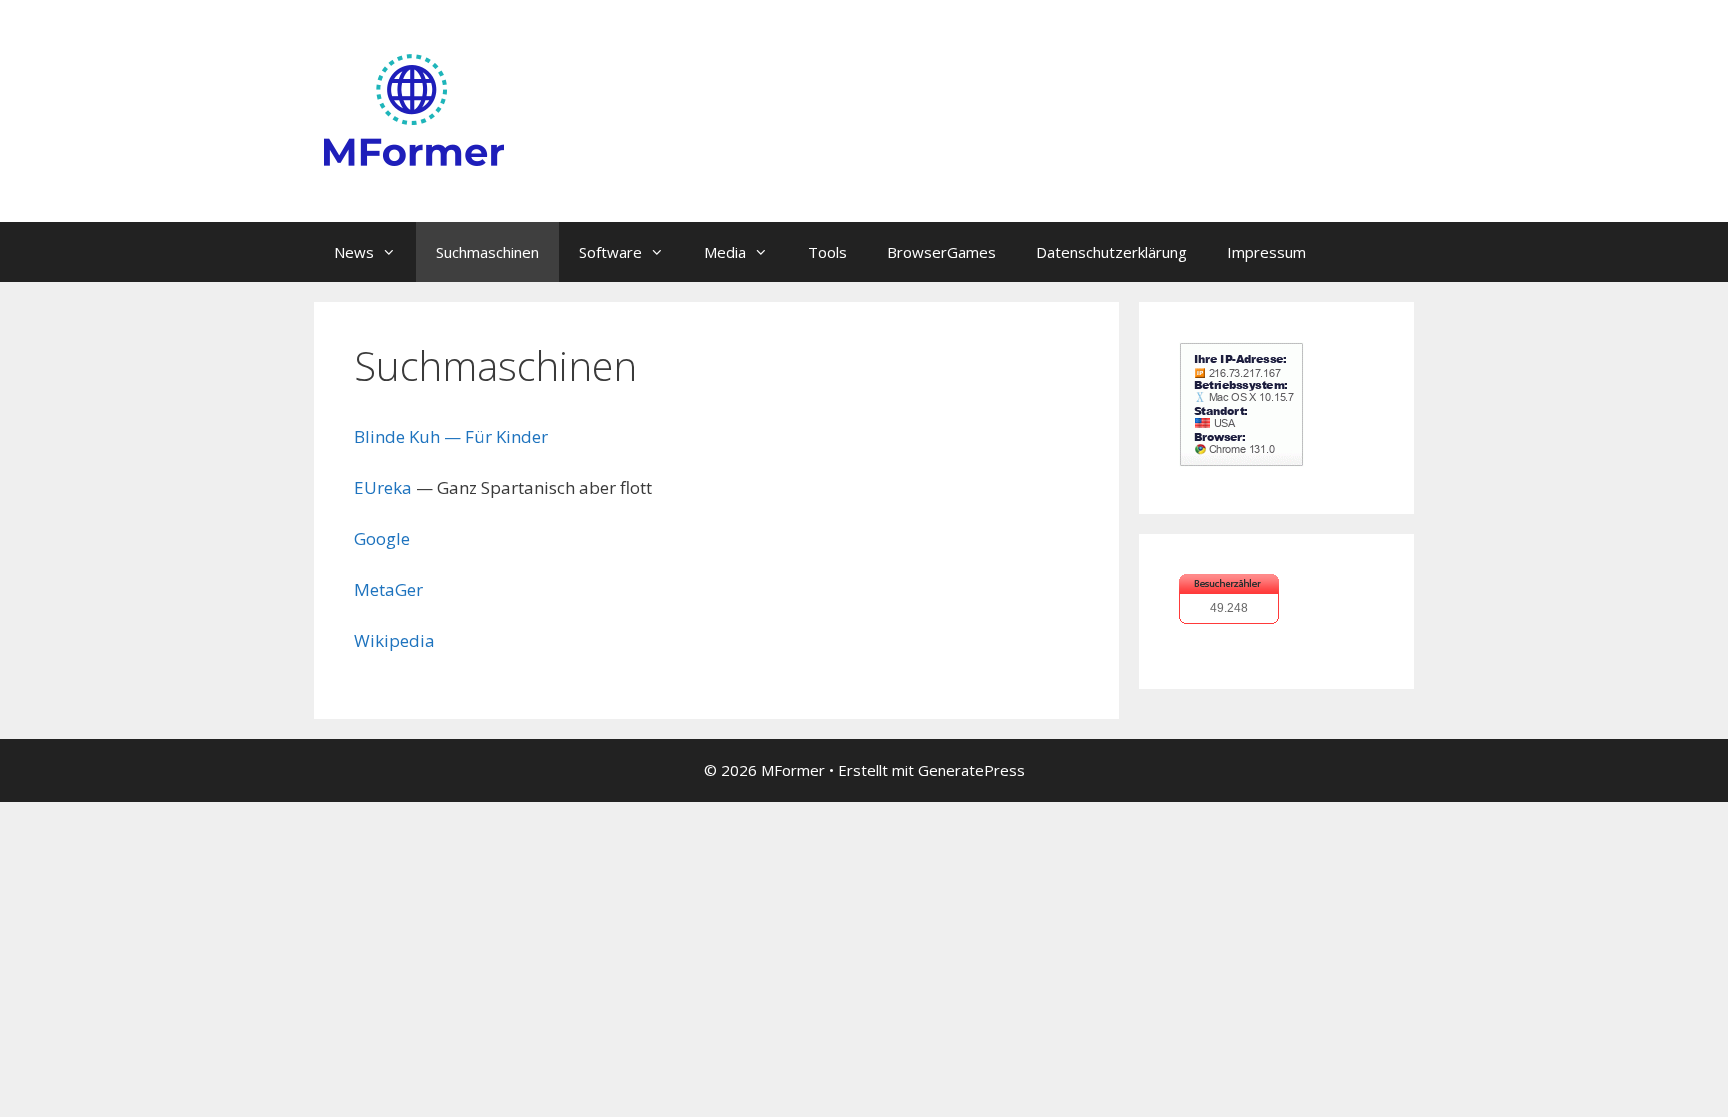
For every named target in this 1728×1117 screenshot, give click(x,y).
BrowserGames (941, 252)
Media (725, 252)
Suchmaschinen (487, 252)
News (354, 252)
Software (610, 252)
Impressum (1266, 252)
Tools (827, 252)
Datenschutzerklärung (1111, 252)
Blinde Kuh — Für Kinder (451, 436)
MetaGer (388, 589)
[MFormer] (414, 109)
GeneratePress (971, 770)
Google (382, 538)
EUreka (383, 487)
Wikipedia (394, 640)
